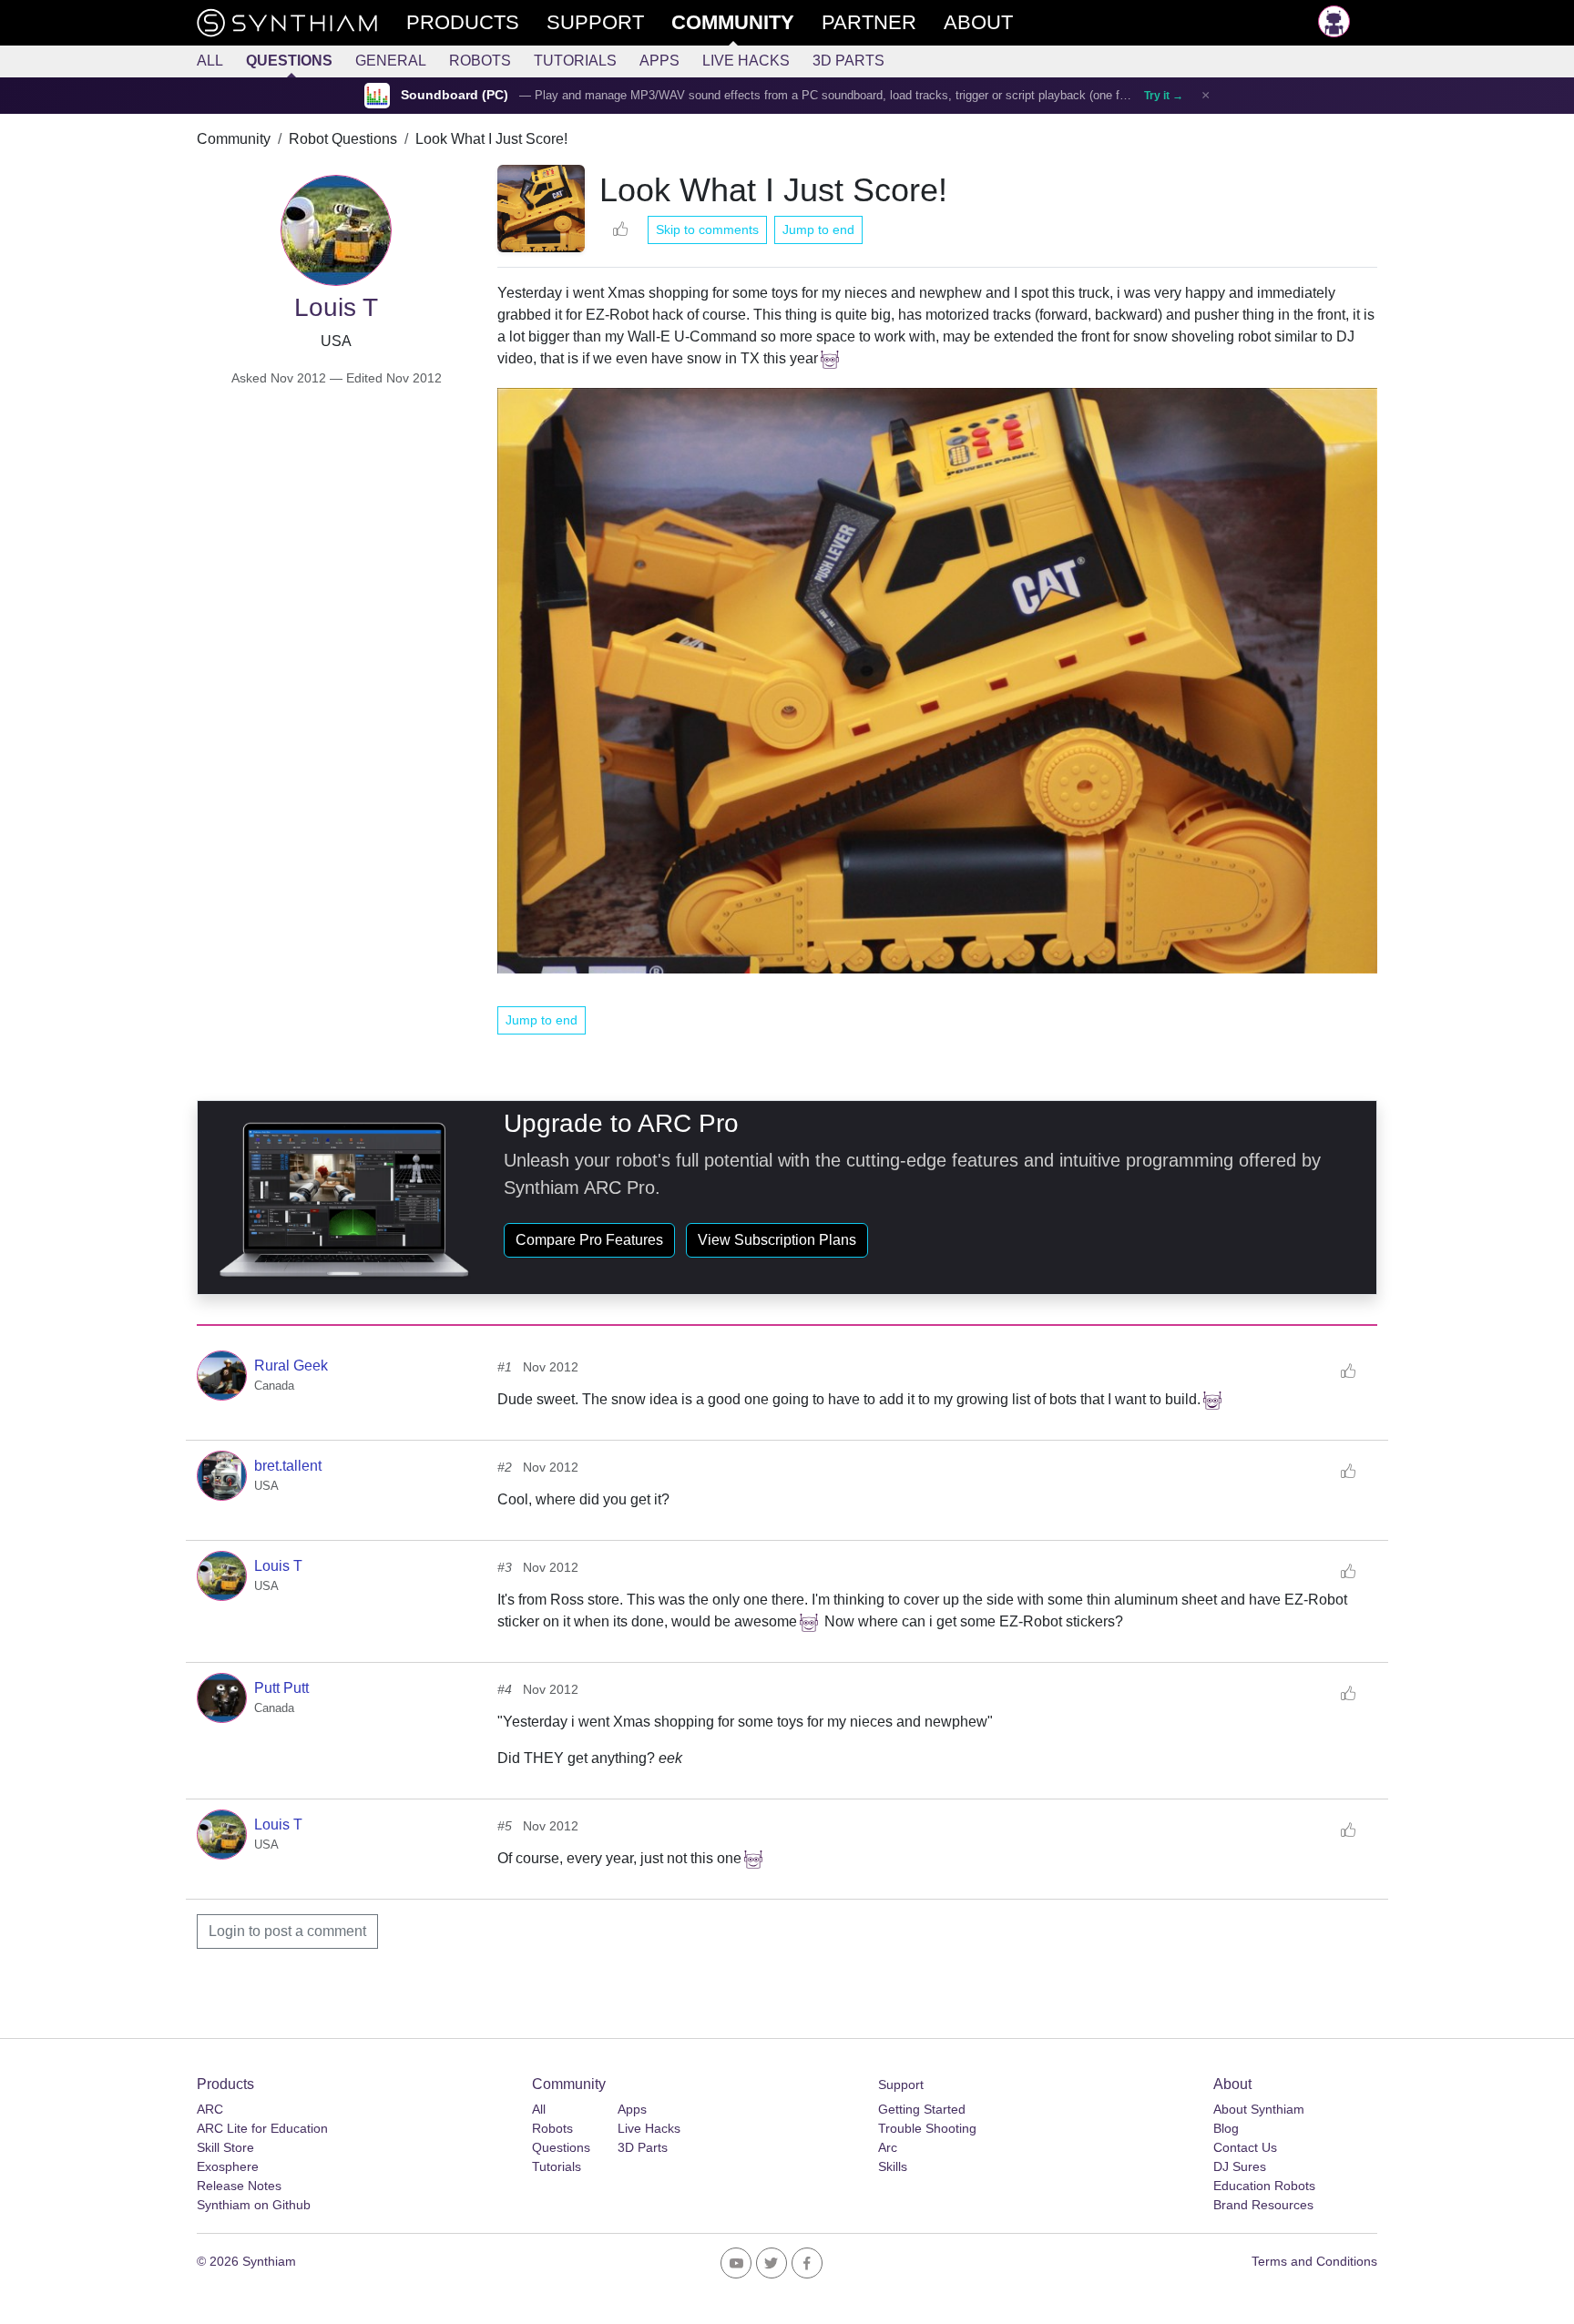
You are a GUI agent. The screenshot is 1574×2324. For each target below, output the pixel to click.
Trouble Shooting (927, 2128)
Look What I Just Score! (491, 139)
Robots (480, 61)
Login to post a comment (287, 1931)
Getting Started (922, 2109)
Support (901, 2084)
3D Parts (848, 61)
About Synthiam (1259, 2109)
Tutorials (575, 61)
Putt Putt (281, 1688)
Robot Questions (343, 139)
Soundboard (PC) (455, 95)
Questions (289, 61)
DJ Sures (1240, 2166)
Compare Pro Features (589, 1240)
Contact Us (1245, 2147)
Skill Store (225, 2147)
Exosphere (228, 2166)
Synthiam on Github (254, 2205)
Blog (1226, 2128)
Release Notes (239, 2186)
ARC (210, 2109)
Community (234, 139)
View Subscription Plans (777, 1240)
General (391, 61)
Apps (659, 61)
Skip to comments (707, 229)
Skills (893, 2166)
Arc (888, 2147)
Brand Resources (1263, 2205)
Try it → (1164, 96)
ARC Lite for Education (262, 2128)
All (210, 61)
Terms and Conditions (1314, 2261)
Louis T (278, 1566)
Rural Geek (291, 1366)
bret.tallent (288, 1466)
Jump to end (818, 229)
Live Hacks (746, 61)
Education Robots (1264, 2186)
